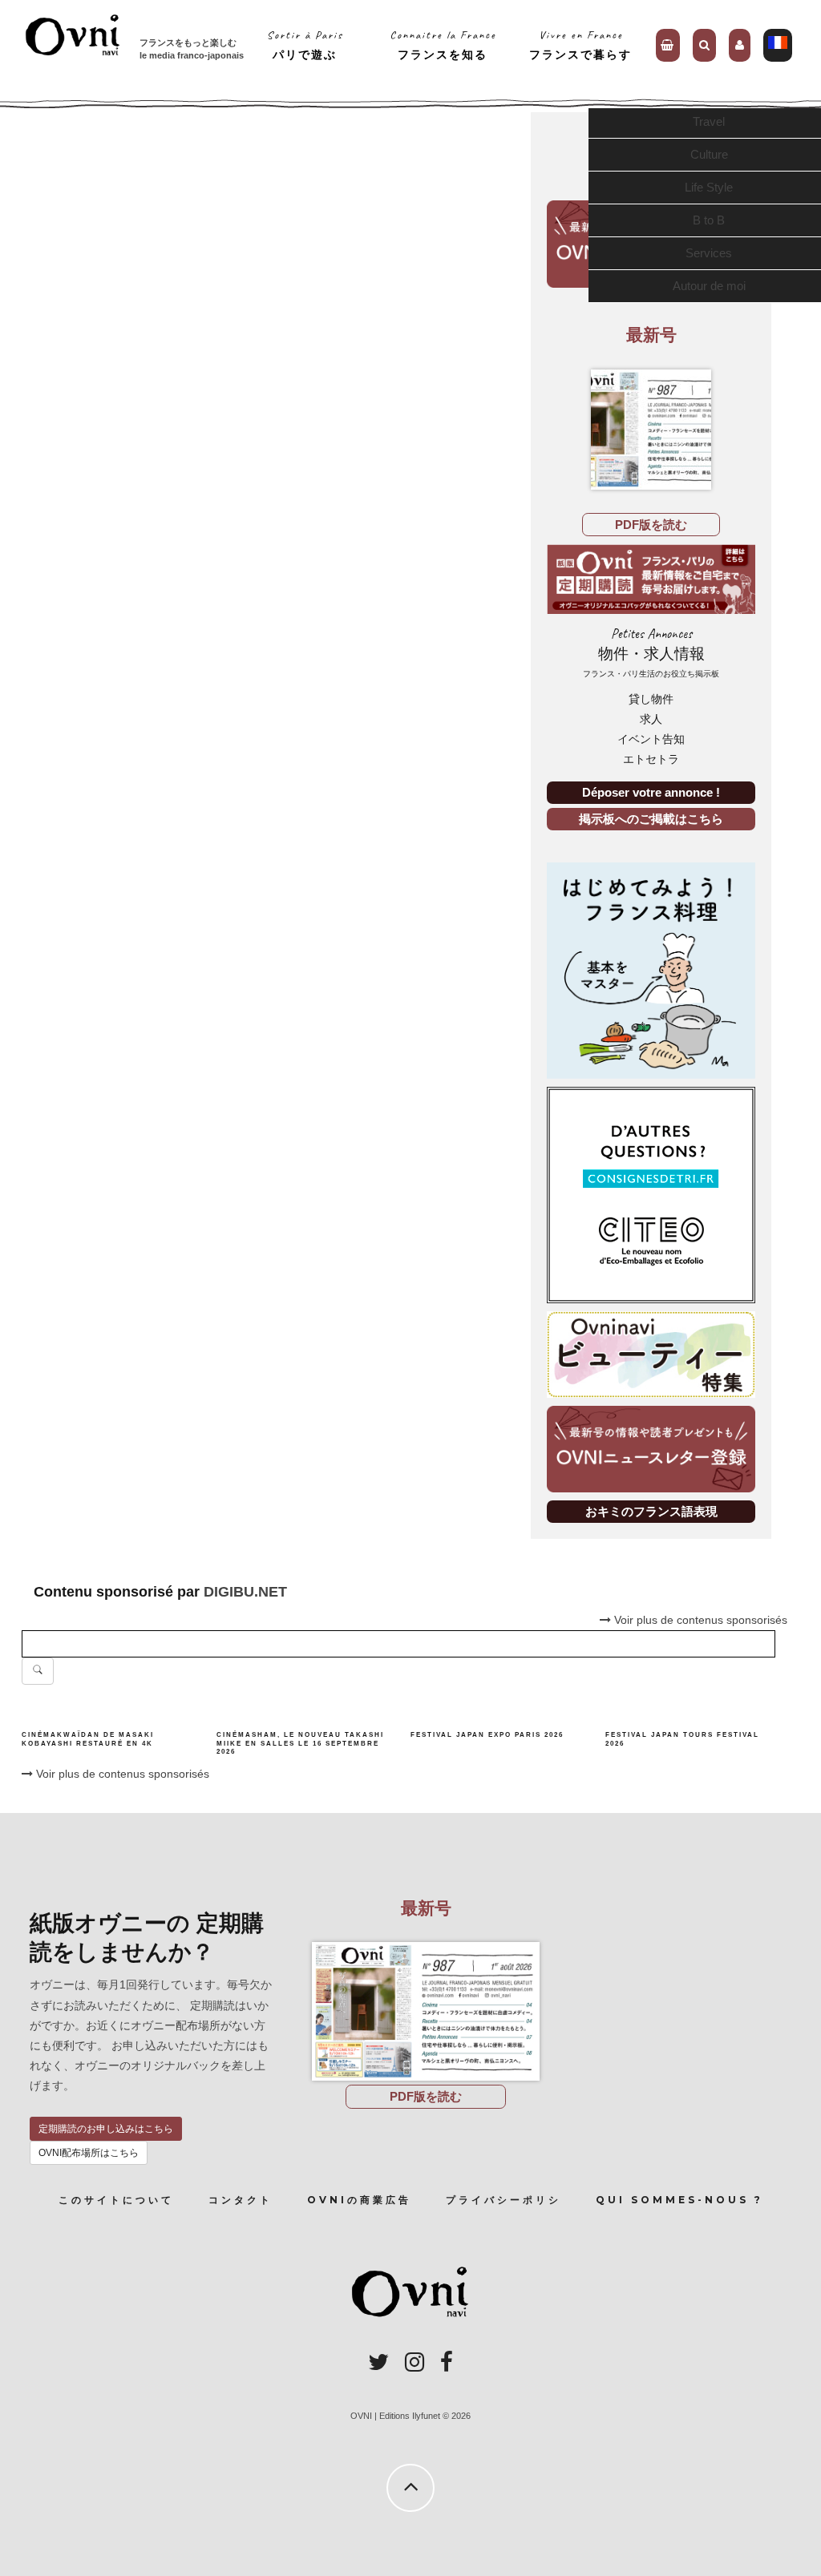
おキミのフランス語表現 (651, 1511)
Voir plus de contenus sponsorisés (121, 1774)
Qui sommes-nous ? (679, 2200)
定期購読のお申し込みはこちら (106, 2129)
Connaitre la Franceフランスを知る (443, 44)
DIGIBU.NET (245, 1592)
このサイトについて (116, 2200)
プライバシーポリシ (504, 2200)
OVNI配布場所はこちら (89, 2153)
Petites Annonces (651, 652)
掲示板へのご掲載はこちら (651, 819)
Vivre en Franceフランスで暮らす (580, 44)
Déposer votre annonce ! (651, 792)
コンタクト (241, 2200)
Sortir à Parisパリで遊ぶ (305, 44)
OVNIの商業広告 (359, 2200)
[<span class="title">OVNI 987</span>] (651, 430)
